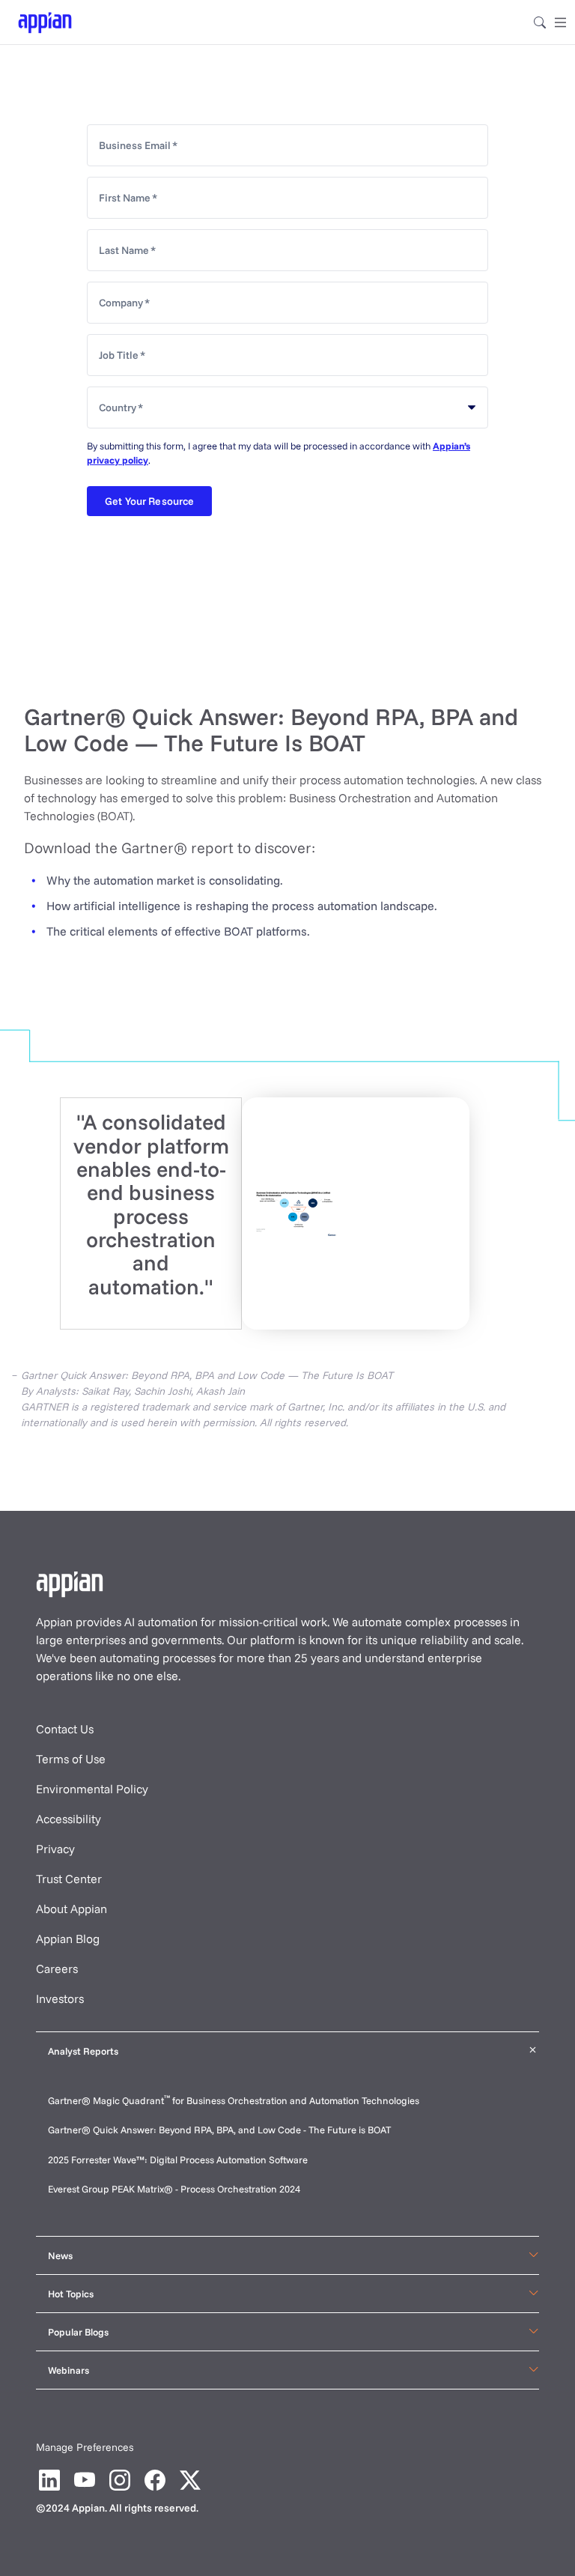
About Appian (72, 1909)
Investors (60, 1998)
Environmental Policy (92, 1789)
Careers (57, 1969)
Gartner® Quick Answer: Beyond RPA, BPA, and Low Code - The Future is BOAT (219, 2130)
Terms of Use (71, 1759)
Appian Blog (68, 1939)
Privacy (55, 1849)
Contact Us (65, 1729)
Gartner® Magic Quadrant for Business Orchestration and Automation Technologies (234, 2100)
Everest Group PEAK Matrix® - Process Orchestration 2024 (174, 2189)
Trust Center (69, 1879)
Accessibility (69, 1819)
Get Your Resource (149, 501)
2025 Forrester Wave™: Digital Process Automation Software (178, 2160)
